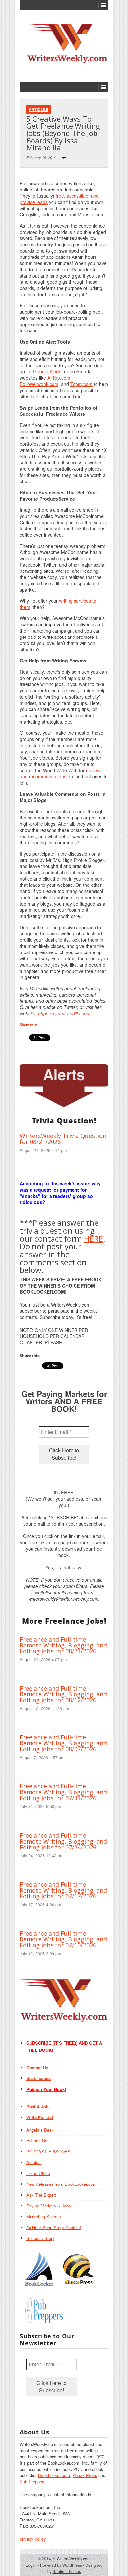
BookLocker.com (54, 2475)
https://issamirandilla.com (64, 1013)
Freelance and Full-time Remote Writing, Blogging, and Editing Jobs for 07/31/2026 (63, 1792)
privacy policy (33, 2539)
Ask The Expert (41, 2195)
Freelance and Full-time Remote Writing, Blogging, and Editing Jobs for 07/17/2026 (63, 1890)
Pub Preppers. (33, 2482)
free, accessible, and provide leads (59, 199)
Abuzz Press (85, 2475)
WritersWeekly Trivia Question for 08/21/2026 (63, 1139)
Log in (31, 2565)
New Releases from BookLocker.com (61, 2184)
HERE (94, 1238)
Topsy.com (81, 384)
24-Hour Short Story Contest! (54, 2227)
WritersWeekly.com (72, 2558)
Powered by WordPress (61, 2565)
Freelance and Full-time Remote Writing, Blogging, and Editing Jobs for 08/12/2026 (63, 1694)
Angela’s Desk (40, 2130)
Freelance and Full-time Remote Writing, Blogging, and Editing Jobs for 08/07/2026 (63, 1743)
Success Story (40, 2238)
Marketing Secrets (44, 2217)
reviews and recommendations (61, 773)
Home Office (38, 2173)
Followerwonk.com (39, 384)
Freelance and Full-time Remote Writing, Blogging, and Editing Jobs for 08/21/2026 (63, 1645)
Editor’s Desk (39, 2141)
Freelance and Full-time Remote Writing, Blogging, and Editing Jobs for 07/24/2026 (63, 1841)
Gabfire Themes (67, 2571)
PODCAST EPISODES (48, 2151)
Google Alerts (47, 371)
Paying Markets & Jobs (49, 2206)
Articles (38, 109)
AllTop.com (59, 378)
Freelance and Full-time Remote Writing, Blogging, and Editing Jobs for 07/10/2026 (63, 1939)
